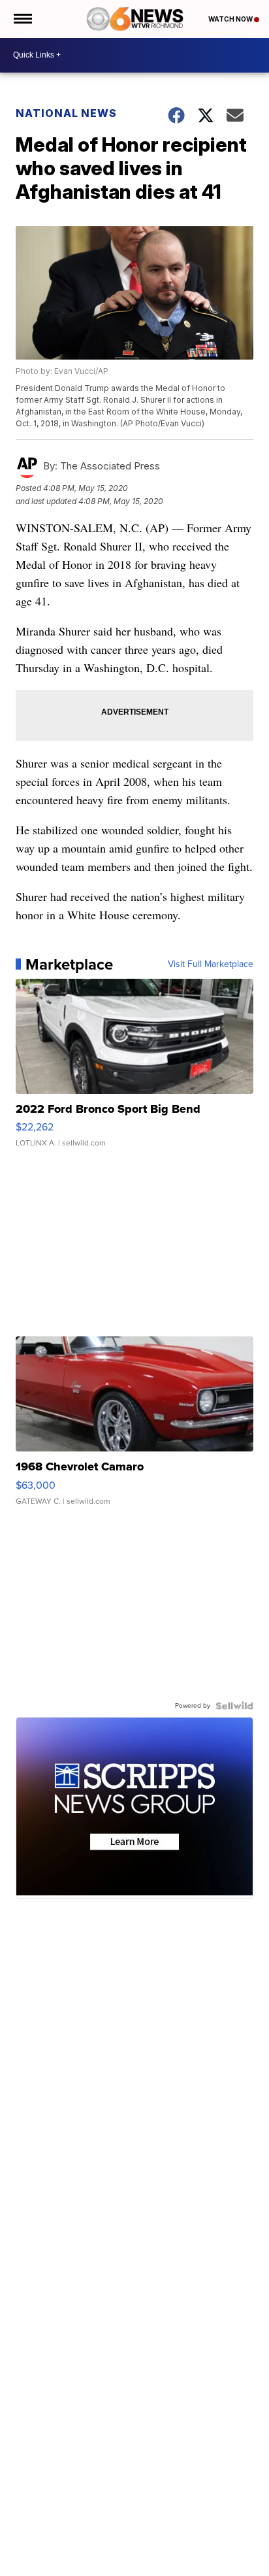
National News (66, 113)
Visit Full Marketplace (211, 964)
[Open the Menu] (22, 19)
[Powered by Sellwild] (234, 1706)
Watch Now (231, 19)
